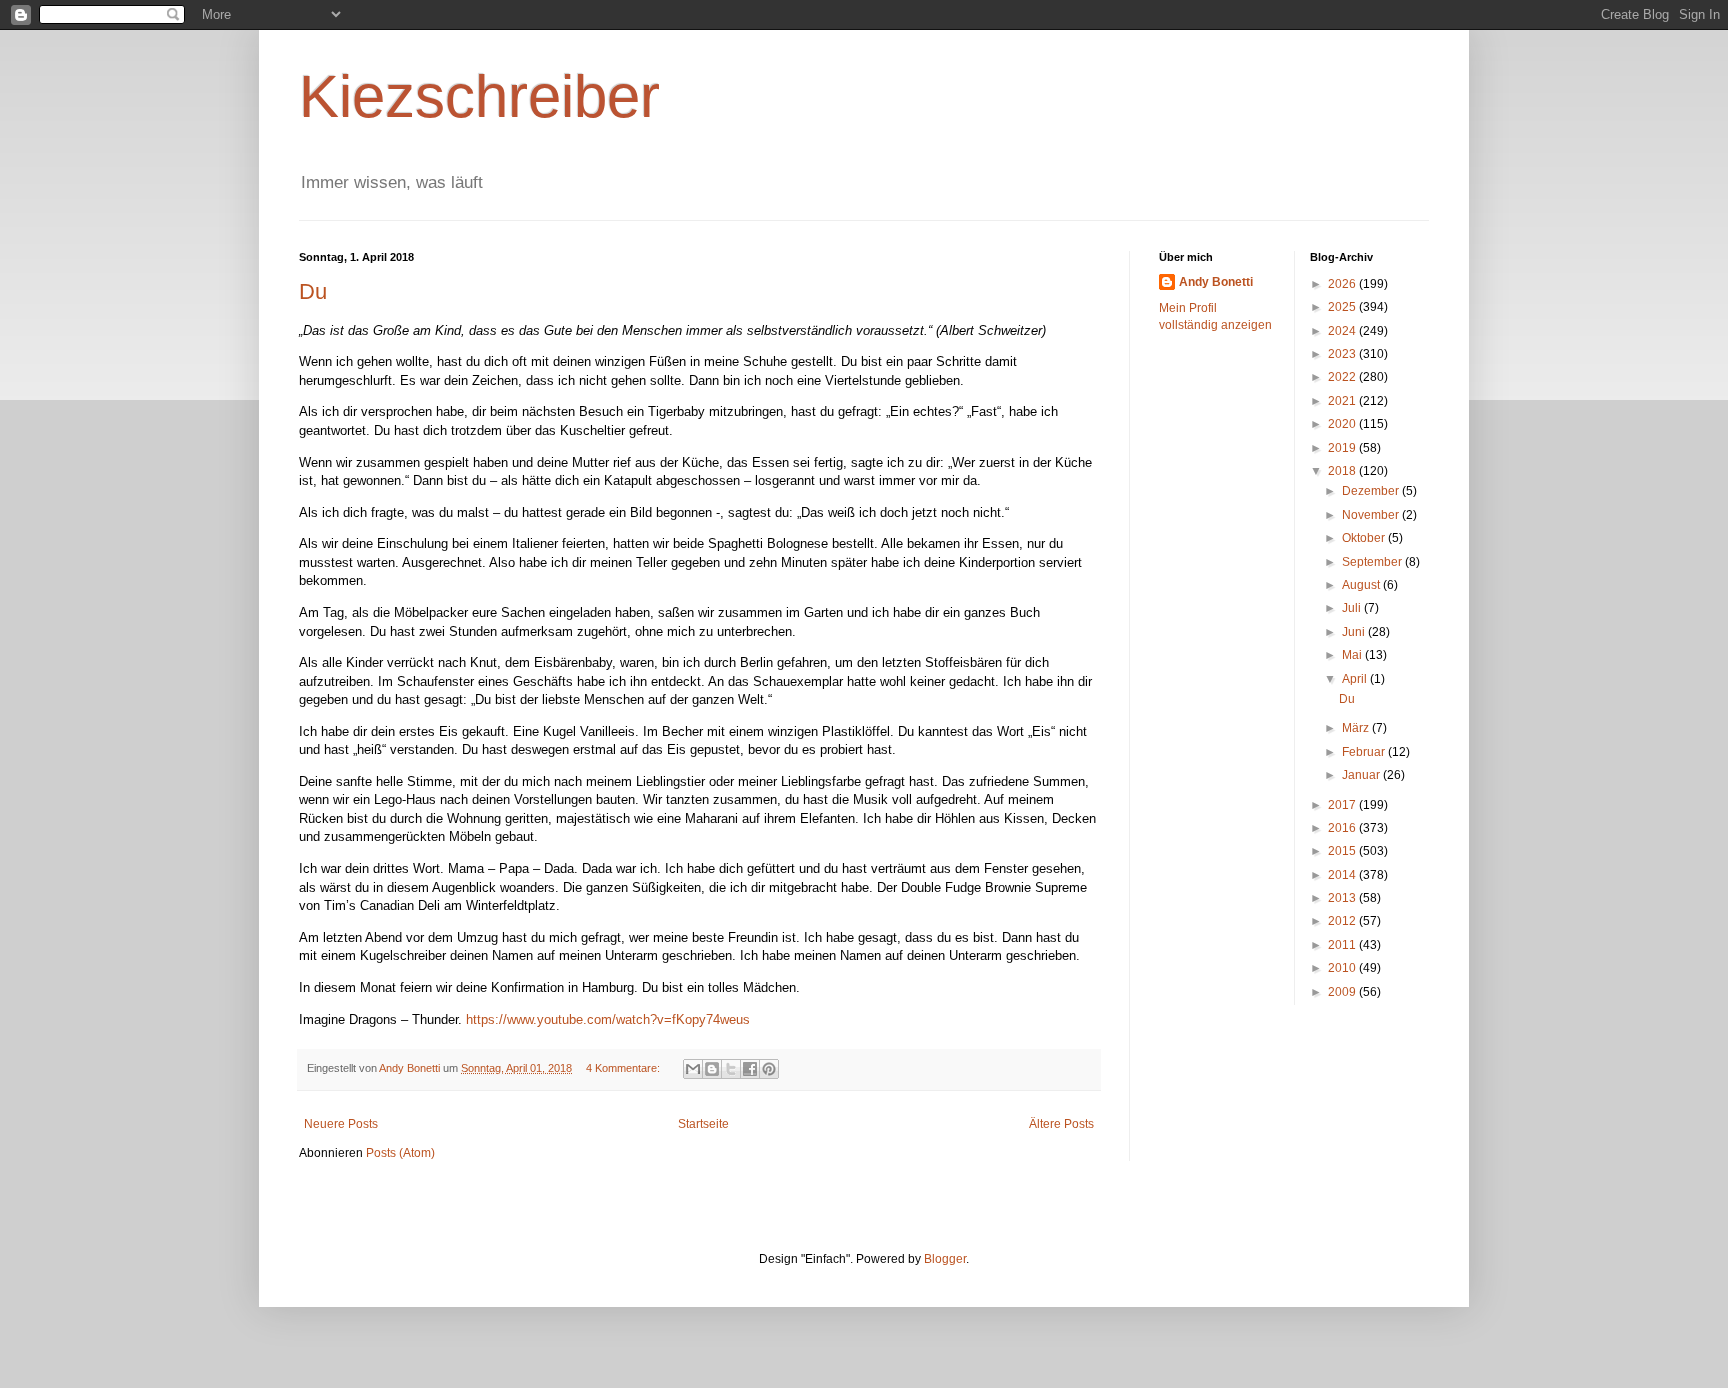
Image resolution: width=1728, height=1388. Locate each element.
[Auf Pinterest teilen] (769, 1069)
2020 (1343, 424)
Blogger (945, 1259)
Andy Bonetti (1216, 282)
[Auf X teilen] (731, 1069)
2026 (1343, 284)
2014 (1343, 875)
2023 (1343, 354)
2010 (1343, 968)
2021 (1343, 401)
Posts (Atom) (400, 1153)
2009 (1343, 992)
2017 (1343, 805)
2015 (1343, 851)
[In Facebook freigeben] (750, 1069)
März (1357, 728)
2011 (1343, 945)
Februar (1365, 752)
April (1356, 679)
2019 (1343, 448)
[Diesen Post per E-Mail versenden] (693, 1069)
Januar (1362, 775)
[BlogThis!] (712, 1069)
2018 (1343, 471)
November (1372, 515)
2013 (1343, 898)
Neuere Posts (341, 1124)
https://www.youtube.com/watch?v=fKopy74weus (608, 1019)
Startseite (703, 1124)
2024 (1343, 331)
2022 (1343, 377)
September (1373, 562)
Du (313, 291)
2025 (1343, 307)
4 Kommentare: (624, 1068)
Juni (1355, 632)
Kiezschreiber (479, 96)
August (1362, 585)
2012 (1343, 921)
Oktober (1365, 538)
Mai (1353, 655)
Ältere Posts (1061, 1124)
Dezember (1372, 491)
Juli (1353, 608)
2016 (1343, 828)
